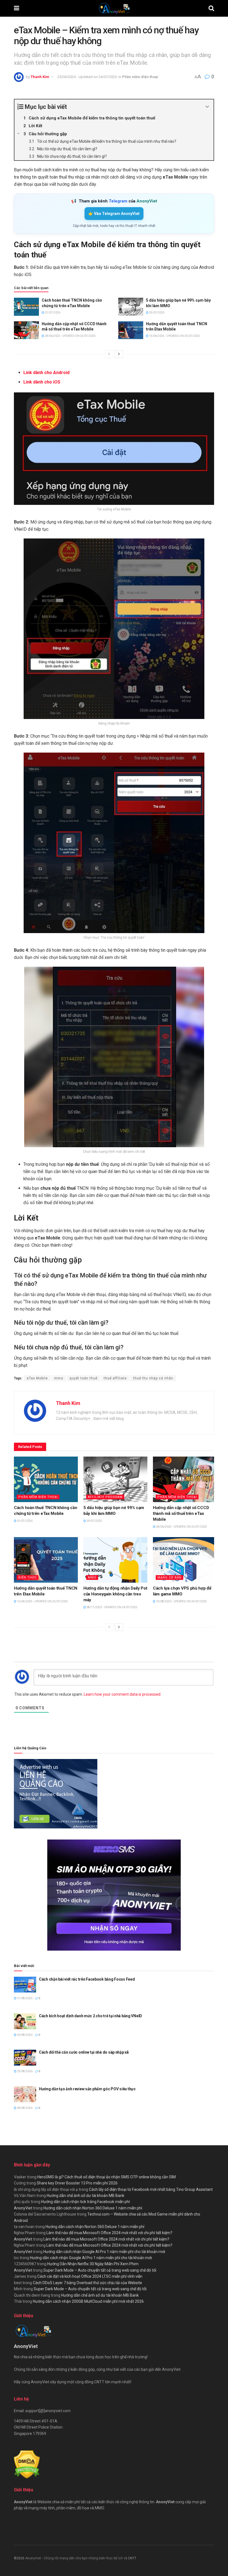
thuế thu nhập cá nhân (153, 1378)
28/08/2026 (24, 2108)
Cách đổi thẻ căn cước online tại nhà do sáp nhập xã (84, 2052)
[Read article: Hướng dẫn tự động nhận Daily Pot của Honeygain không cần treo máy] (115, 1560)
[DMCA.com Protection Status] (27, 2464)
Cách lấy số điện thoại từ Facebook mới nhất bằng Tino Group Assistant (151, 2189)
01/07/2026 (52, 313)
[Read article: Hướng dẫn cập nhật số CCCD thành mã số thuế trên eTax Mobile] (26, 330)
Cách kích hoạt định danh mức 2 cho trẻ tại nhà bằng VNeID (91, 2016)
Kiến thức (28, 1578)
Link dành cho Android (46, 373)
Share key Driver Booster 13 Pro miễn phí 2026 (77, 2183)
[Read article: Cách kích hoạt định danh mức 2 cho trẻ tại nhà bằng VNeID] (25, 2021)
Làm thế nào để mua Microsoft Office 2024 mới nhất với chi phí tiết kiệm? (109, 2233)
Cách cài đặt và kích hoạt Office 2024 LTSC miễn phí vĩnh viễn (90, 2276)
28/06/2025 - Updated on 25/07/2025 (70, 336)
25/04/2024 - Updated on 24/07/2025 (87, 77)
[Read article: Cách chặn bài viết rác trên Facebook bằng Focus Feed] (25, 1985)
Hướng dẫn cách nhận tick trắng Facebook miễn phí (86, 2202)
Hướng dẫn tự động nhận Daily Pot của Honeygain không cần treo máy (115, 1594)
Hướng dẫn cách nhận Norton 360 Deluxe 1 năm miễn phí (93, 2208)
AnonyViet (23, 2208)
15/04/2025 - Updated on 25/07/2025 (174, 336)
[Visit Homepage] (114, 8)
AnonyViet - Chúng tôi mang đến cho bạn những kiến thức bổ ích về (77, 2558)
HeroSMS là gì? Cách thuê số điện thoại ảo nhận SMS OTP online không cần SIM (106, 2177)
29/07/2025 (157, 313)
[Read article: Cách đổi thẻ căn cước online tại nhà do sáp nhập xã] (25, 2058)
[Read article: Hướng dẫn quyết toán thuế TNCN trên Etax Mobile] (131, 330)
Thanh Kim (40, 77)
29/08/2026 (24, 2071)
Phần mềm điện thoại (140, 77)
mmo (59, 1378)
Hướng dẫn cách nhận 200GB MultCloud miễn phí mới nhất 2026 (88, 2301)
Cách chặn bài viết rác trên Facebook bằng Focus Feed (87, 1979)
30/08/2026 (24, 2035)
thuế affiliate (115, 1378)
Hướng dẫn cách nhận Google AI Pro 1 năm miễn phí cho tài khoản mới (104, 2252)
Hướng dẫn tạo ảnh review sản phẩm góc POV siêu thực (87, 2089)
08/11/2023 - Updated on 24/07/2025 (112, 1607)
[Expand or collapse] (207, 107)
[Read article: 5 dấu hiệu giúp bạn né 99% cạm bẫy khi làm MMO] (131, 307)
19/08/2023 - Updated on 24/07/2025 (181, 1601)
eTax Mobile (37, 1378)
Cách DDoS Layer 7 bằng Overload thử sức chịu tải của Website (87, 2283)
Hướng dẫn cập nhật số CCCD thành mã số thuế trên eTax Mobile (181, 1513)
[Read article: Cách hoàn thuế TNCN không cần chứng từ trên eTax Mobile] (26, 307)
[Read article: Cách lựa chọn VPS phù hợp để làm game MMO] (185, 1560)
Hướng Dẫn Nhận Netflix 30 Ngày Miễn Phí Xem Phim (93, 2264)
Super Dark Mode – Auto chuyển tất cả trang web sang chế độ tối (100, 2270)
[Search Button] (211, 8)
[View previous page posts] (109, 354)
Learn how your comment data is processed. (122, 1694)
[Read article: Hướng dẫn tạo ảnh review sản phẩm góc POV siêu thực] (25, 2094)
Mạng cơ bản (169, 1578)
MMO (92, 1578)
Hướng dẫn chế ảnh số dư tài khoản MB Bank (86, 2196)
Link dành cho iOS (42, 382)
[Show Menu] (17, 8)
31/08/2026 (24, 1998)
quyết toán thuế (83, 1378)
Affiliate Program (105, 1497)
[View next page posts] (119, 354)
